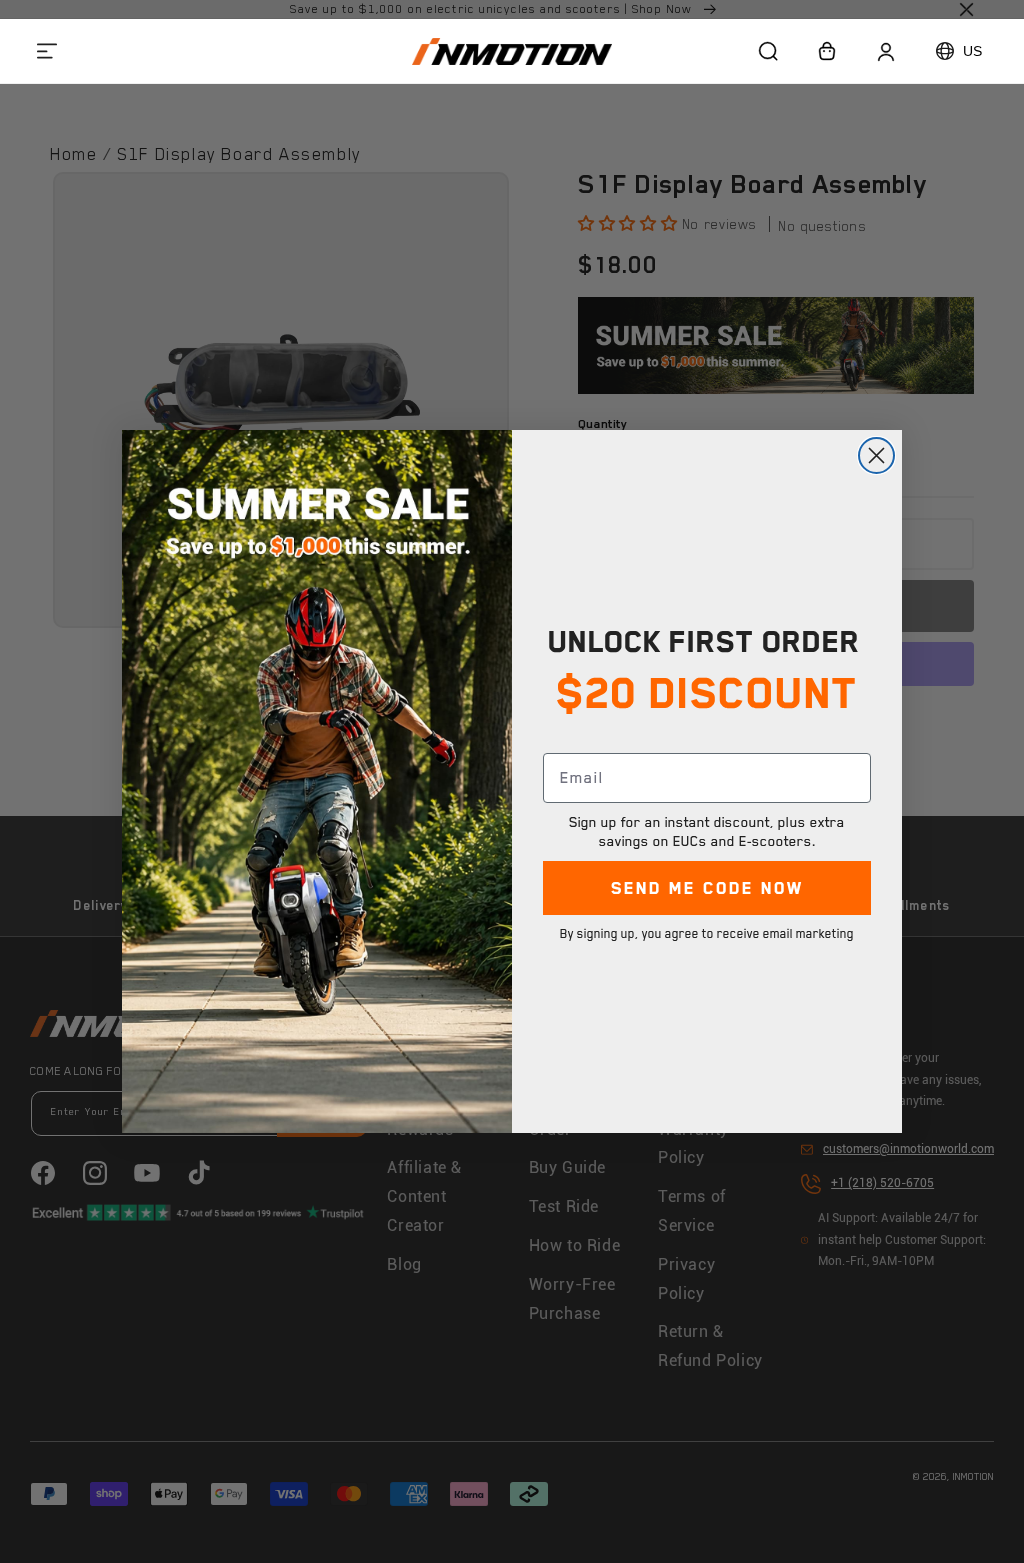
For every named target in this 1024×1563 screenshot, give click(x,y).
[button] (47, 51)
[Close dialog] (876, 455)
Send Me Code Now (707, 888)
